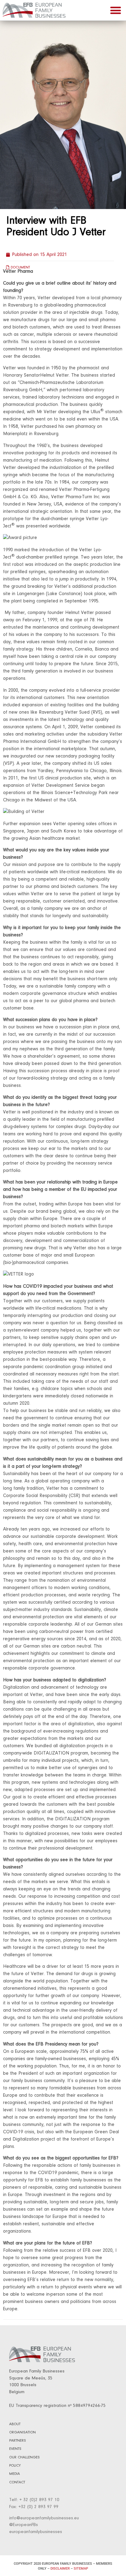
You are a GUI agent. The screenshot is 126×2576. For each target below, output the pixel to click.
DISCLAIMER (60, 2569)
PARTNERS (18, 2441)
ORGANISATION (22, 2432)
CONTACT (17, 2482)
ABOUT (15, 2424)
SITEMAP (81, 2569)
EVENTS (15, 2449)
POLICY (15, 2466)
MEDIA (15, 2474)
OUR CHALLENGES (24, 2457)
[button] (116, 10)
